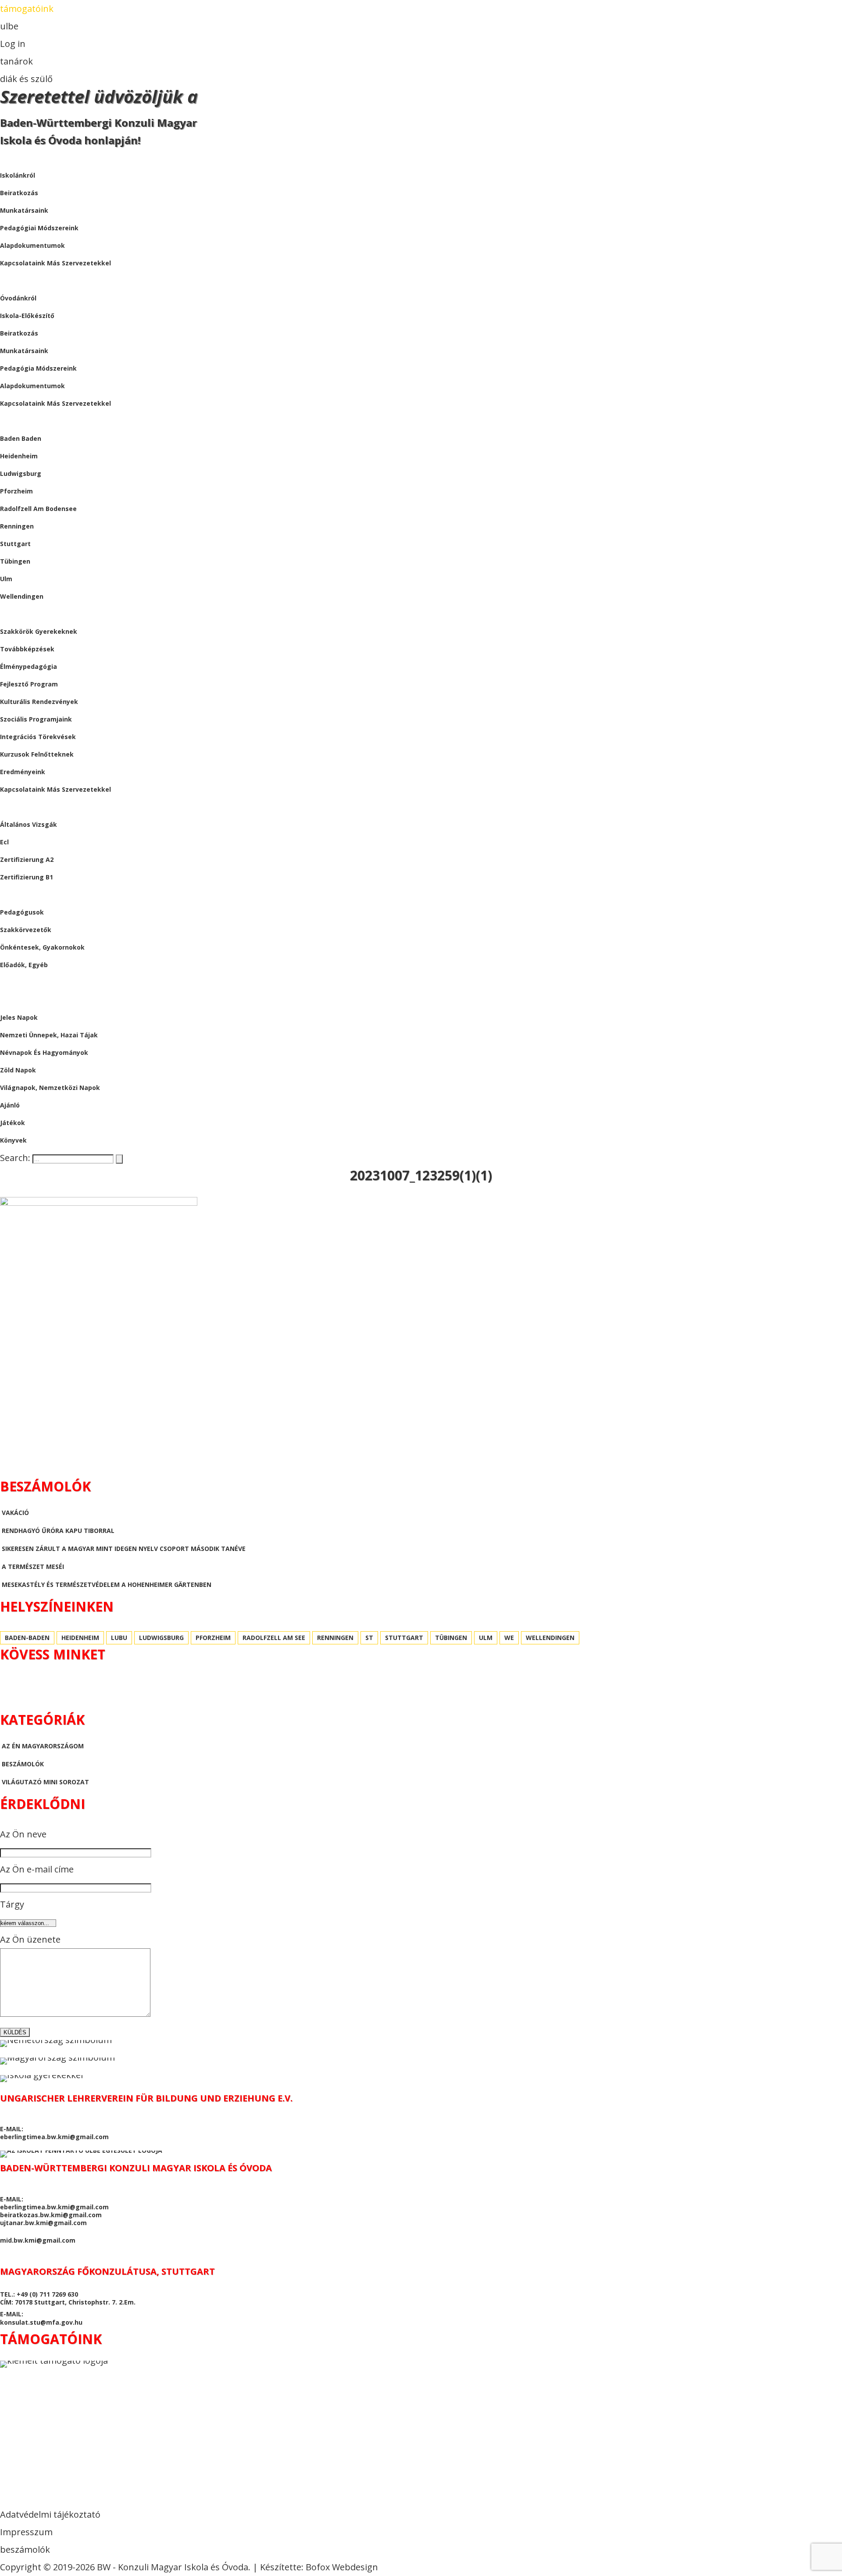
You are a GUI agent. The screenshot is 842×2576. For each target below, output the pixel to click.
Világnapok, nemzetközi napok (50, 1088)
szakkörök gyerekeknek (39, 631)
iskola (11, 158)
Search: (16, 1158)
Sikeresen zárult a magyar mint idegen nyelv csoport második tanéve (124, 1549)
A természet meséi (33, 1567)
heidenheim (19, 456)
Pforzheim (16, 491)
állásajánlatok (28, 895)
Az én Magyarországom (43, 1746)
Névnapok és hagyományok (44, 1052)
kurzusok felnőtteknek (37, 754)
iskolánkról (18, 175)
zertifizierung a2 (27, 859)
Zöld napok (18, 1070)
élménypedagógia (29, 666)
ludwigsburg (21, 473)
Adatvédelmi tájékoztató (50, 2514)
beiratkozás (19, 193)
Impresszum (26, 2532)
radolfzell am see (274, 1638)
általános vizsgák (29, 824)
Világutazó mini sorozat (45, 1782)
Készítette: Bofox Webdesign (319, 2567)
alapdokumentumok (32, 245)
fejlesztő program (29, 684)
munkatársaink (24, 210)
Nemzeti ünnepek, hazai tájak (49, 1035)
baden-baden (27, 1638)
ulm (6, 579)
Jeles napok (19, 1017)
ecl (4, 842)
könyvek (13, 1140)
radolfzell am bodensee (38, 509)
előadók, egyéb (24, 965)
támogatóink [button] (27, 9)
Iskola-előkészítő (27, 316)
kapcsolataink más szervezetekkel (55, 263)
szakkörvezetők (26, 930)
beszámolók (21, 982)
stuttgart (15, 544)
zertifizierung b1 (27, 877)
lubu (119, 1638)
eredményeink (23, 772)
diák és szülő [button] (26, 79)
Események (18, 614)
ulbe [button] (9, 26)
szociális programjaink (36, 719)
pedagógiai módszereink (39, 228)
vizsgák (13, 807)
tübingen (15, 561)
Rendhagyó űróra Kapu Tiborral (58, 1531)
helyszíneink (21, 421)
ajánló (10, 1105)
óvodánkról (18, 298)
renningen (17, 526)
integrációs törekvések (38, 737)
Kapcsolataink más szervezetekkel (55, 403)
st (369, 1638)
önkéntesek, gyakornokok (42, 947)
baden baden (21, 438)
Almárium (17, 1000)
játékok (12, 1123)
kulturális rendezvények (39, 702)
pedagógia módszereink (38, 368)
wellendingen (22, 596)
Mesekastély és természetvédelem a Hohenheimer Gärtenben (107, 1585)
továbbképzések (27, 649)
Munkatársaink (24, 351)
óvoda (11, 280)
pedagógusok (22, 912)
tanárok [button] (16, 61)
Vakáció (15, 1513)
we (509, 1638)
